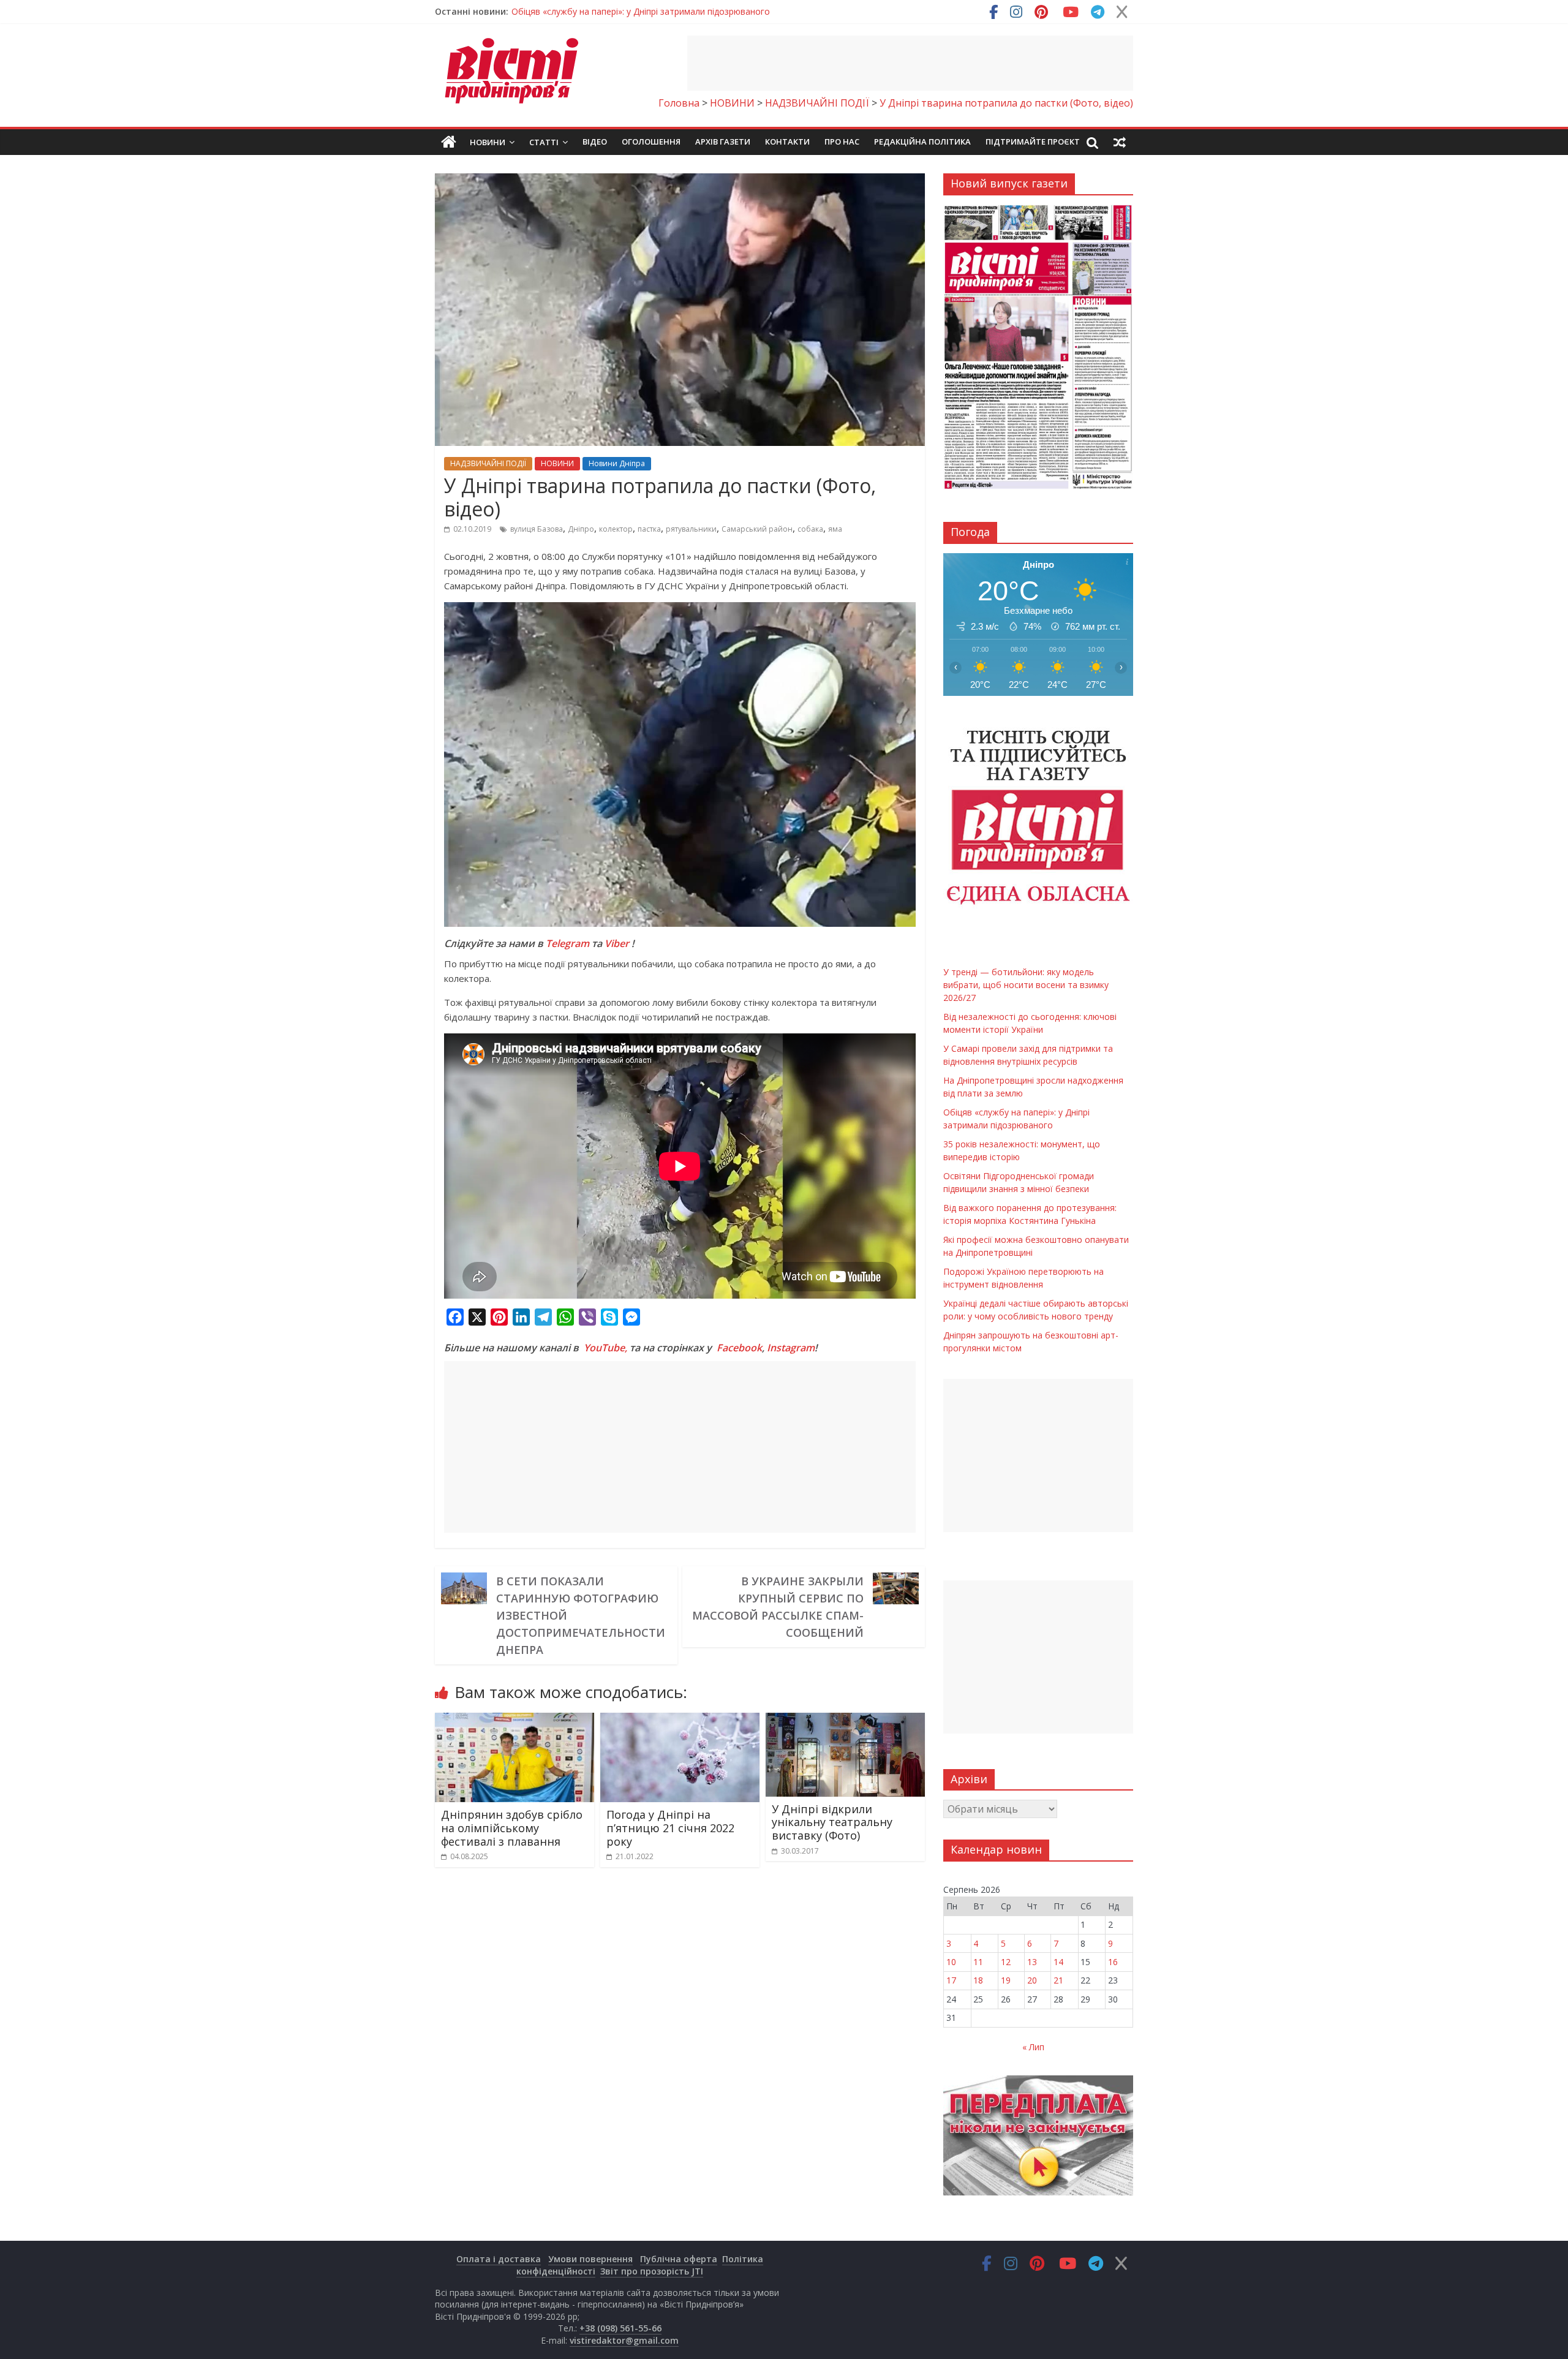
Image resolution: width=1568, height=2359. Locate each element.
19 (1006, 1980)
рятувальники (691, 529)
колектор (616, 529)
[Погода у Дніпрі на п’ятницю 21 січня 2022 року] (680, 1720)
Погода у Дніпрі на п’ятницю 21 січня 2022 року (670, 1828)
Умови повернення (590, 2259)
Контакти (787, 142)
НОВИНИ (557, 463)
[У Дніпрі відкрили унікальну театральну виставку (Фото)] (845, 1720)
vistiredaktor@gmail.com (624, 2340)
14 (1058, 1962)
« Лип (1033, 2047)
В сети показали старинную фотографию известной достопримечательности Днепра (581, 1615)
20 (1032, 1980)
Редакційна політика (922, 142)
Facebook (739, 1348)
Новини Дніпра (617, 463)
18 (978, 1980)
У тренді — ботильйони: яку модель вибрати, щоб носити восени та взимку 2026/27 (688, 11)
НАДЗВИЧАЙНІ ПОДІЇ (488, 463)
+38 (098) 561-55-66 (620, 2328)
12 (1006, 1962)
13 (1032, 1962)
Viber (617, 943)
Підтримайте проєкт (1033, 142)
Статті (544, 142)
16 (1113, 1962)
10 (951, 1962)
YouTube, (605, 1348)
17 (951, 1980)
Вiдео (595, 142)
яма (835, 529)
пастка (649, 529)
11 (978, 1962)
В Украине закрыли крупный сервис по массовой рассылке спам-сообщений (778, 1607)
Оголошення (651, 142)
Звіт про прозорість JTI (652, 2271)
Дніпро (581, 529)
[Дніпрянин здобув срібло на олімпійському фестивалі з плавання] (514, 1720)
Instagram (791, 1348)
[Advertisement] (910, 63)
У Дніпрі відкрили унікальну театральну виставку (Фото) (832, 1822)
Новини (488, 142)
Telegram (567, 943)
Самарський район (757, 529)
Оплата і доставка (499, 2259)
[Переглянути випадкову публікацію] (1120, 142)
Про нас (842, 142)
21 (1058, 1980)
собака (810, 529)
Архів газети (723, 142)
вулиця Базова (537, 529)
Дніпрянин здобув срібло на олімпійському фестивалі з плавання (512, 1828)
